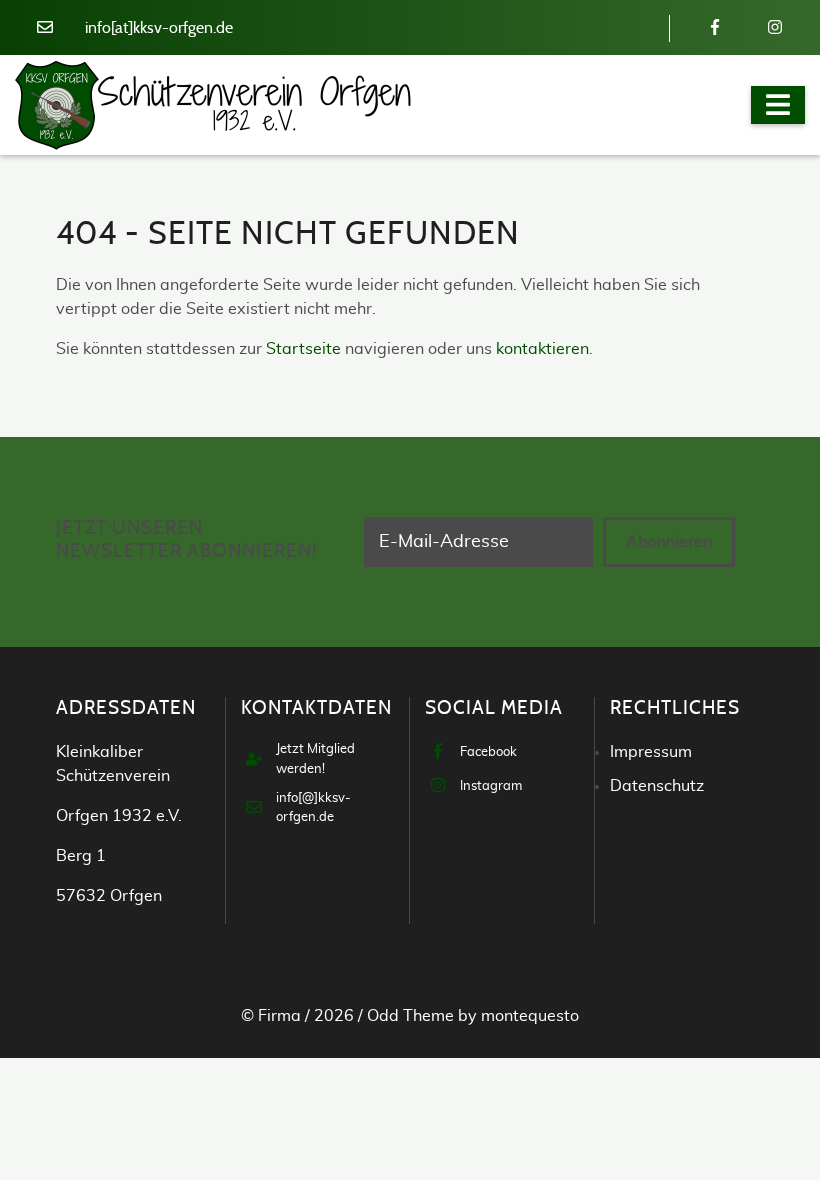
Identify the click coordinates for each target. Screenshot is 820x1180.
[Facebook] (715, 28)
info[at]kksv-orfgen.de (159, 28)
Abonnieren (669, 542)
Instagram (491, 786)
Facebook (488, 752)
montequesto (530, 1016)
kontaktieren (542, 349)
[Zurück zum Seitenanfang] (749, 1109)
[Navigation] (778, 105)
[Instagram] (775, 28)
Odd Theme (410, 1016)
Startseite (303, 349)
